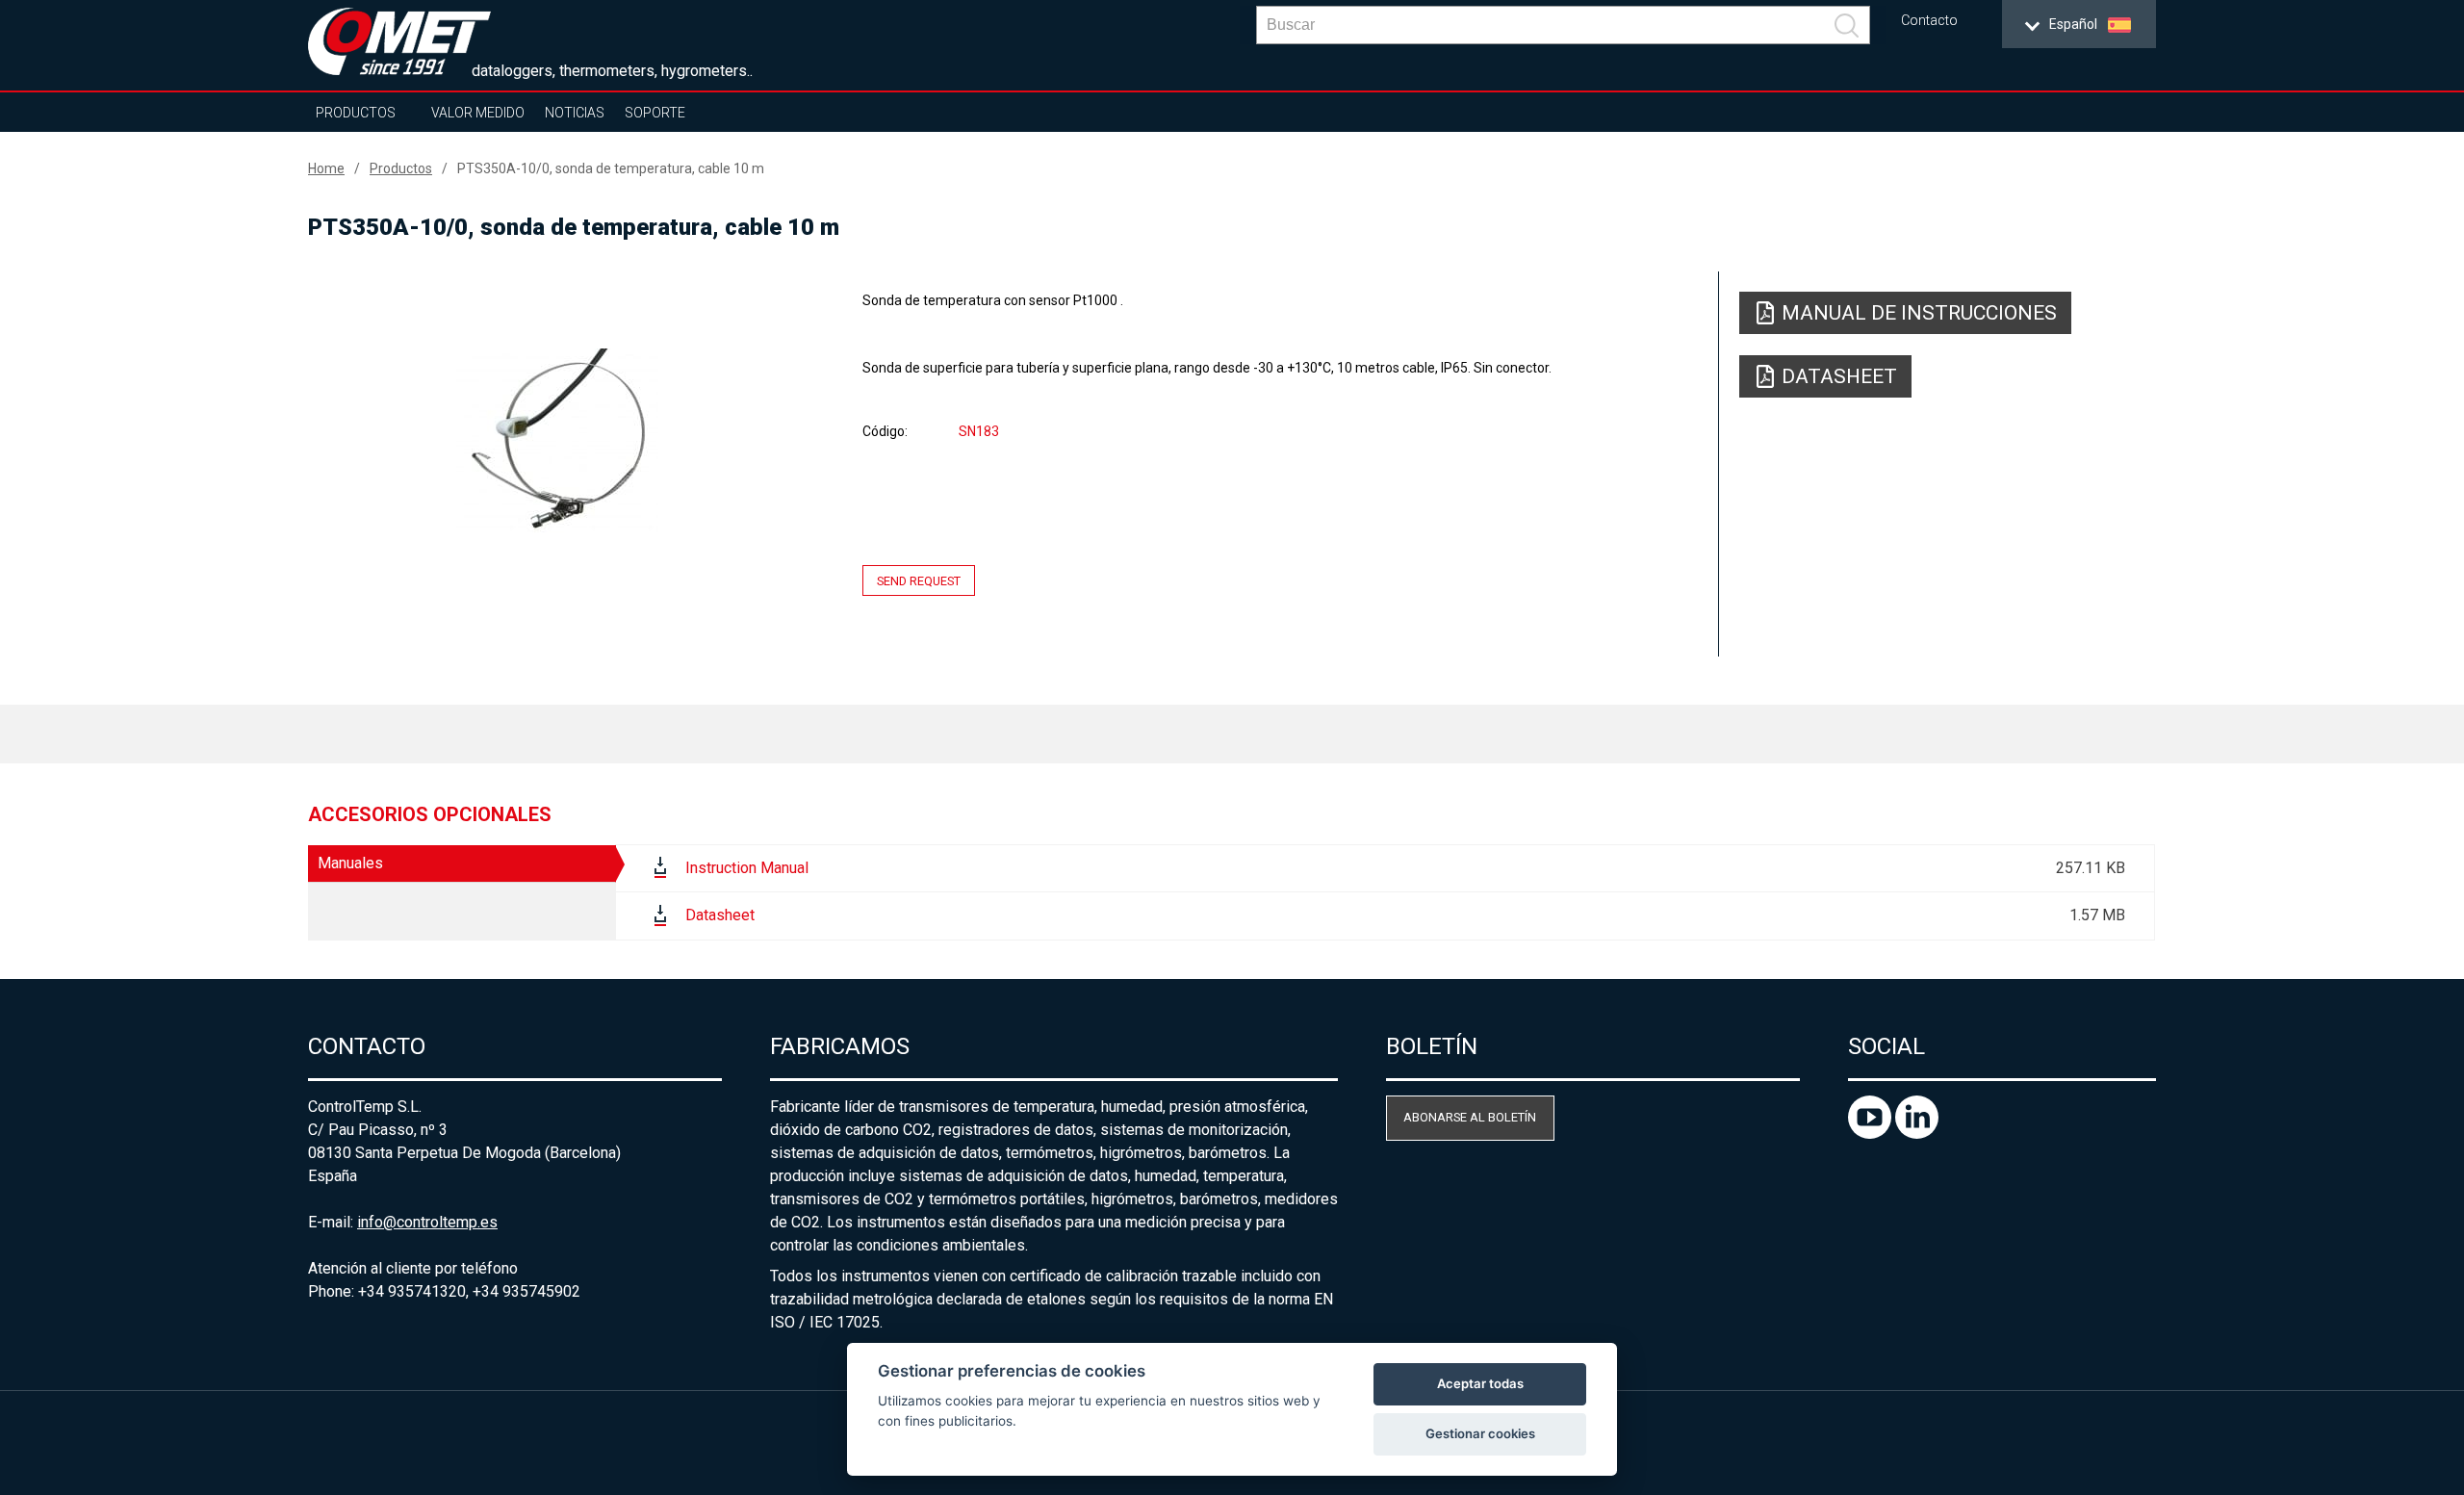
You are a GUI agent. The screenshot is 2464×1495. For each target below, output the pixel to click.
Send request (919, 581)
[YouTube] (1872, 1134)
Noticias (575, 113)
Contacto (1929, 21)
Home (326, 168)
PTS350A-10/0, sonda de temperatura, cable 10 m (611, 168)
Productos (356, 113)
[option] (557, 440)
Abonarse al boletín (1470, 1117)
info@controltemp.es (427, 1222)
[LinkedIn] (1917, 1134)
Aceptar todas (1480, 1383)
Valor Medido (478, 113)
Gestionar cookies (1480, 1433)
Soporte (655, 113)
